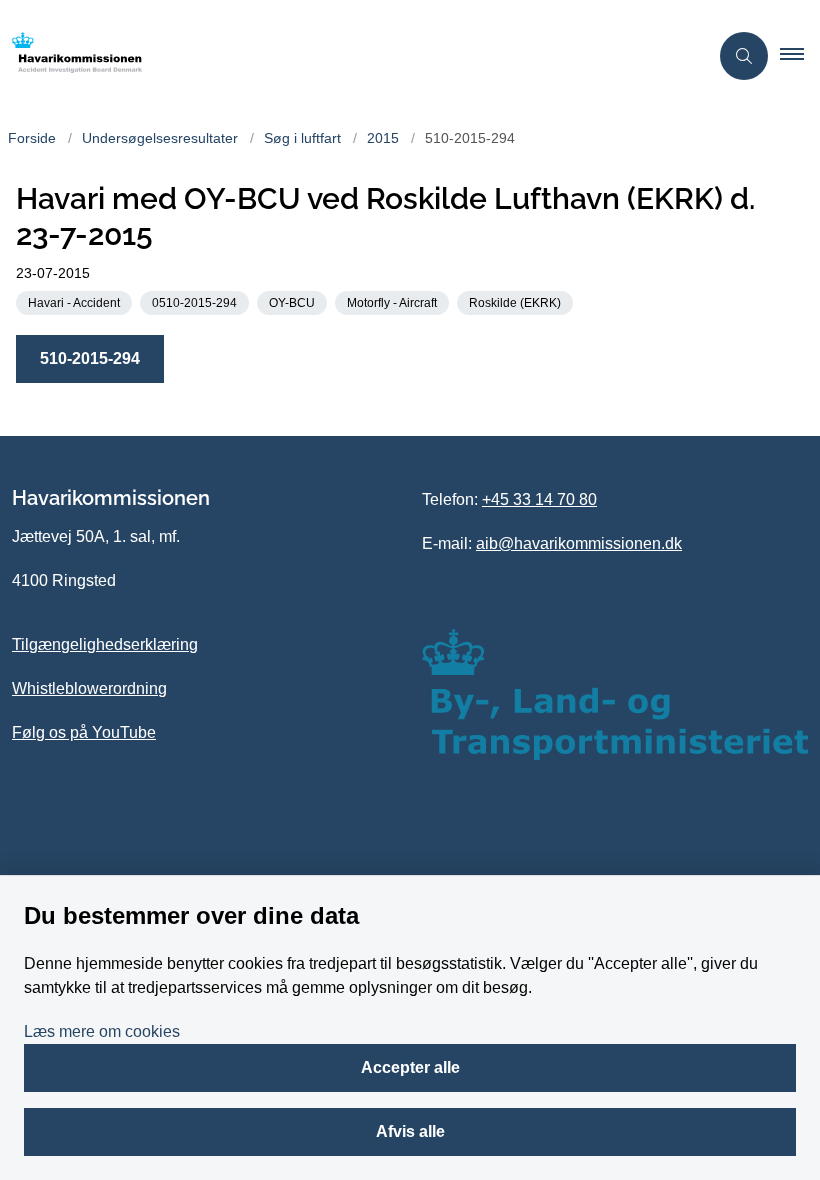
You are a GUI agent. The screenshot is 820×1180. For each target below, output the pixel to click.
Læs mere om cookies (102, 1031)
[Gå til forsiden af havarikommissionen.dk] (346, 56)
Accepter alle (410, 1067)
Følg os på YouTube (84, 732)
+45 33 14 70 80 (539, 499)
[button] (800, 56)
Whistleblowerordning (89, 688)
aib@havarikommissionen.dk (579, 543)
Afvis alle (410, 1131)
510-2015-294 (90, 358)
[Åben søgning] (744, 56)
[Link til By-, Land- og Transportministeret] (615, 694)
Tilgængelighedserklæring (105, 644)
